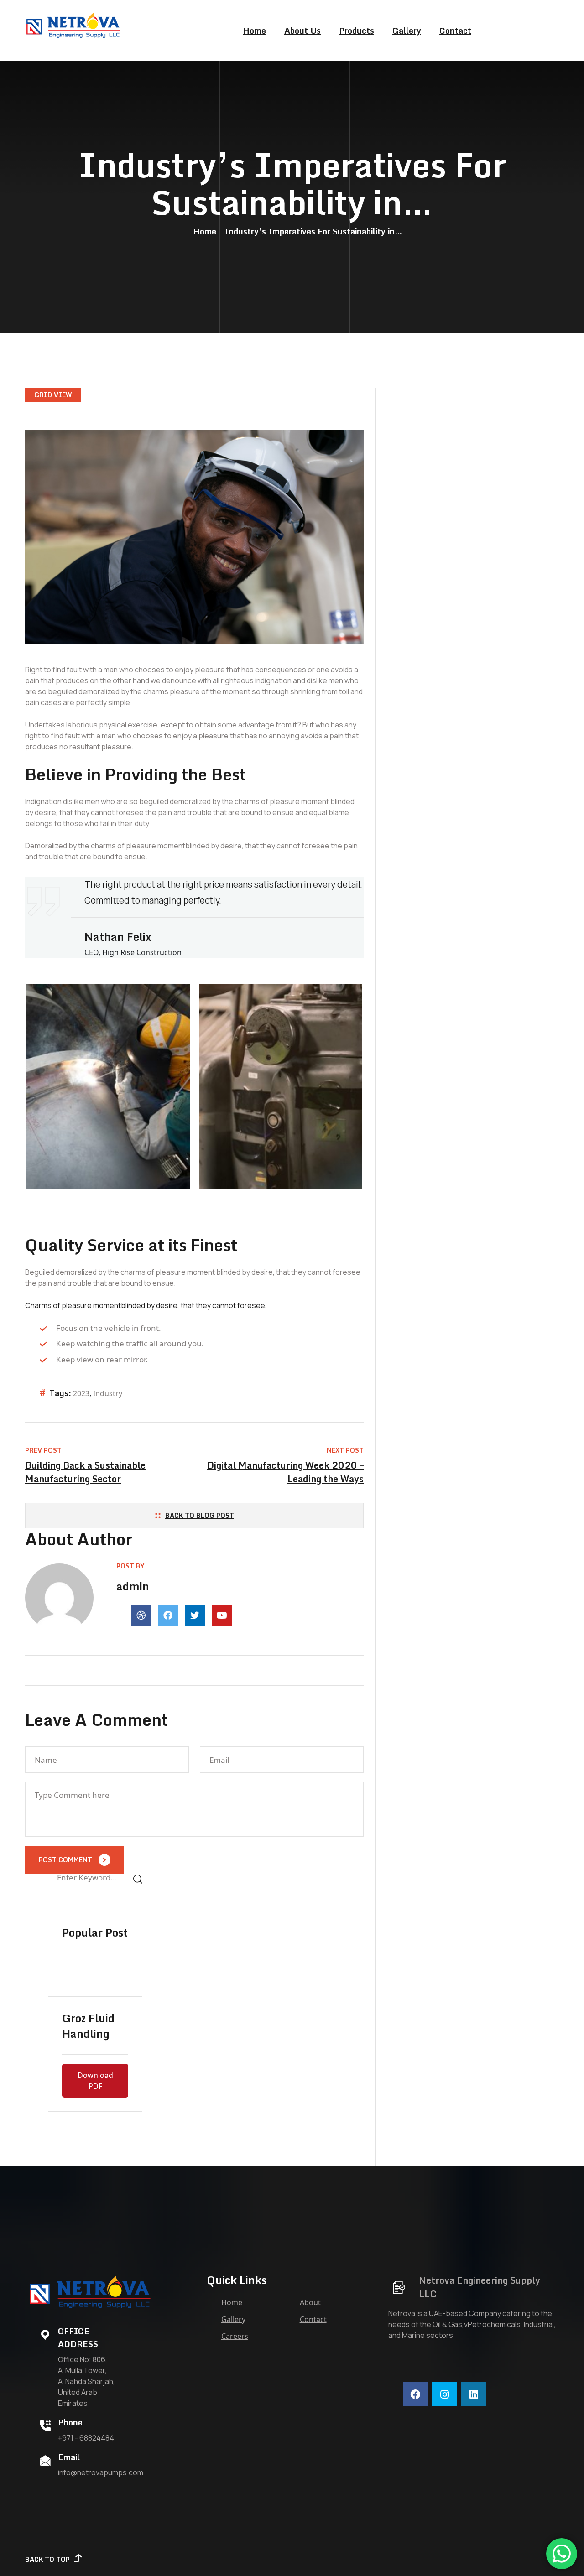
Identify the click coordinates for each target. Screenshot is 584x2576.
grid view (53, 395)
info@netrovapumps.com (101, 2472)
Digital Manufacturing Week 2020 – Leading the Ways (285, 1472)
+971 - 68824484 (86, 2438)
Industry (108, 1393)
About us (302, 31)
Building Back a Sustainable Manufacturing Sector (85, 1472)
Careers (235, 2336)
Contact (455, 31)
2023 (81, 1393)
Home (254, 31)
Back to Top (47, 2559)
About (310, 2302)
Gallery (407, 31)
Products (357, 31)
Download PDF (95, 2081)
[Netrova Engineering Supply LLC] (74, 26)
